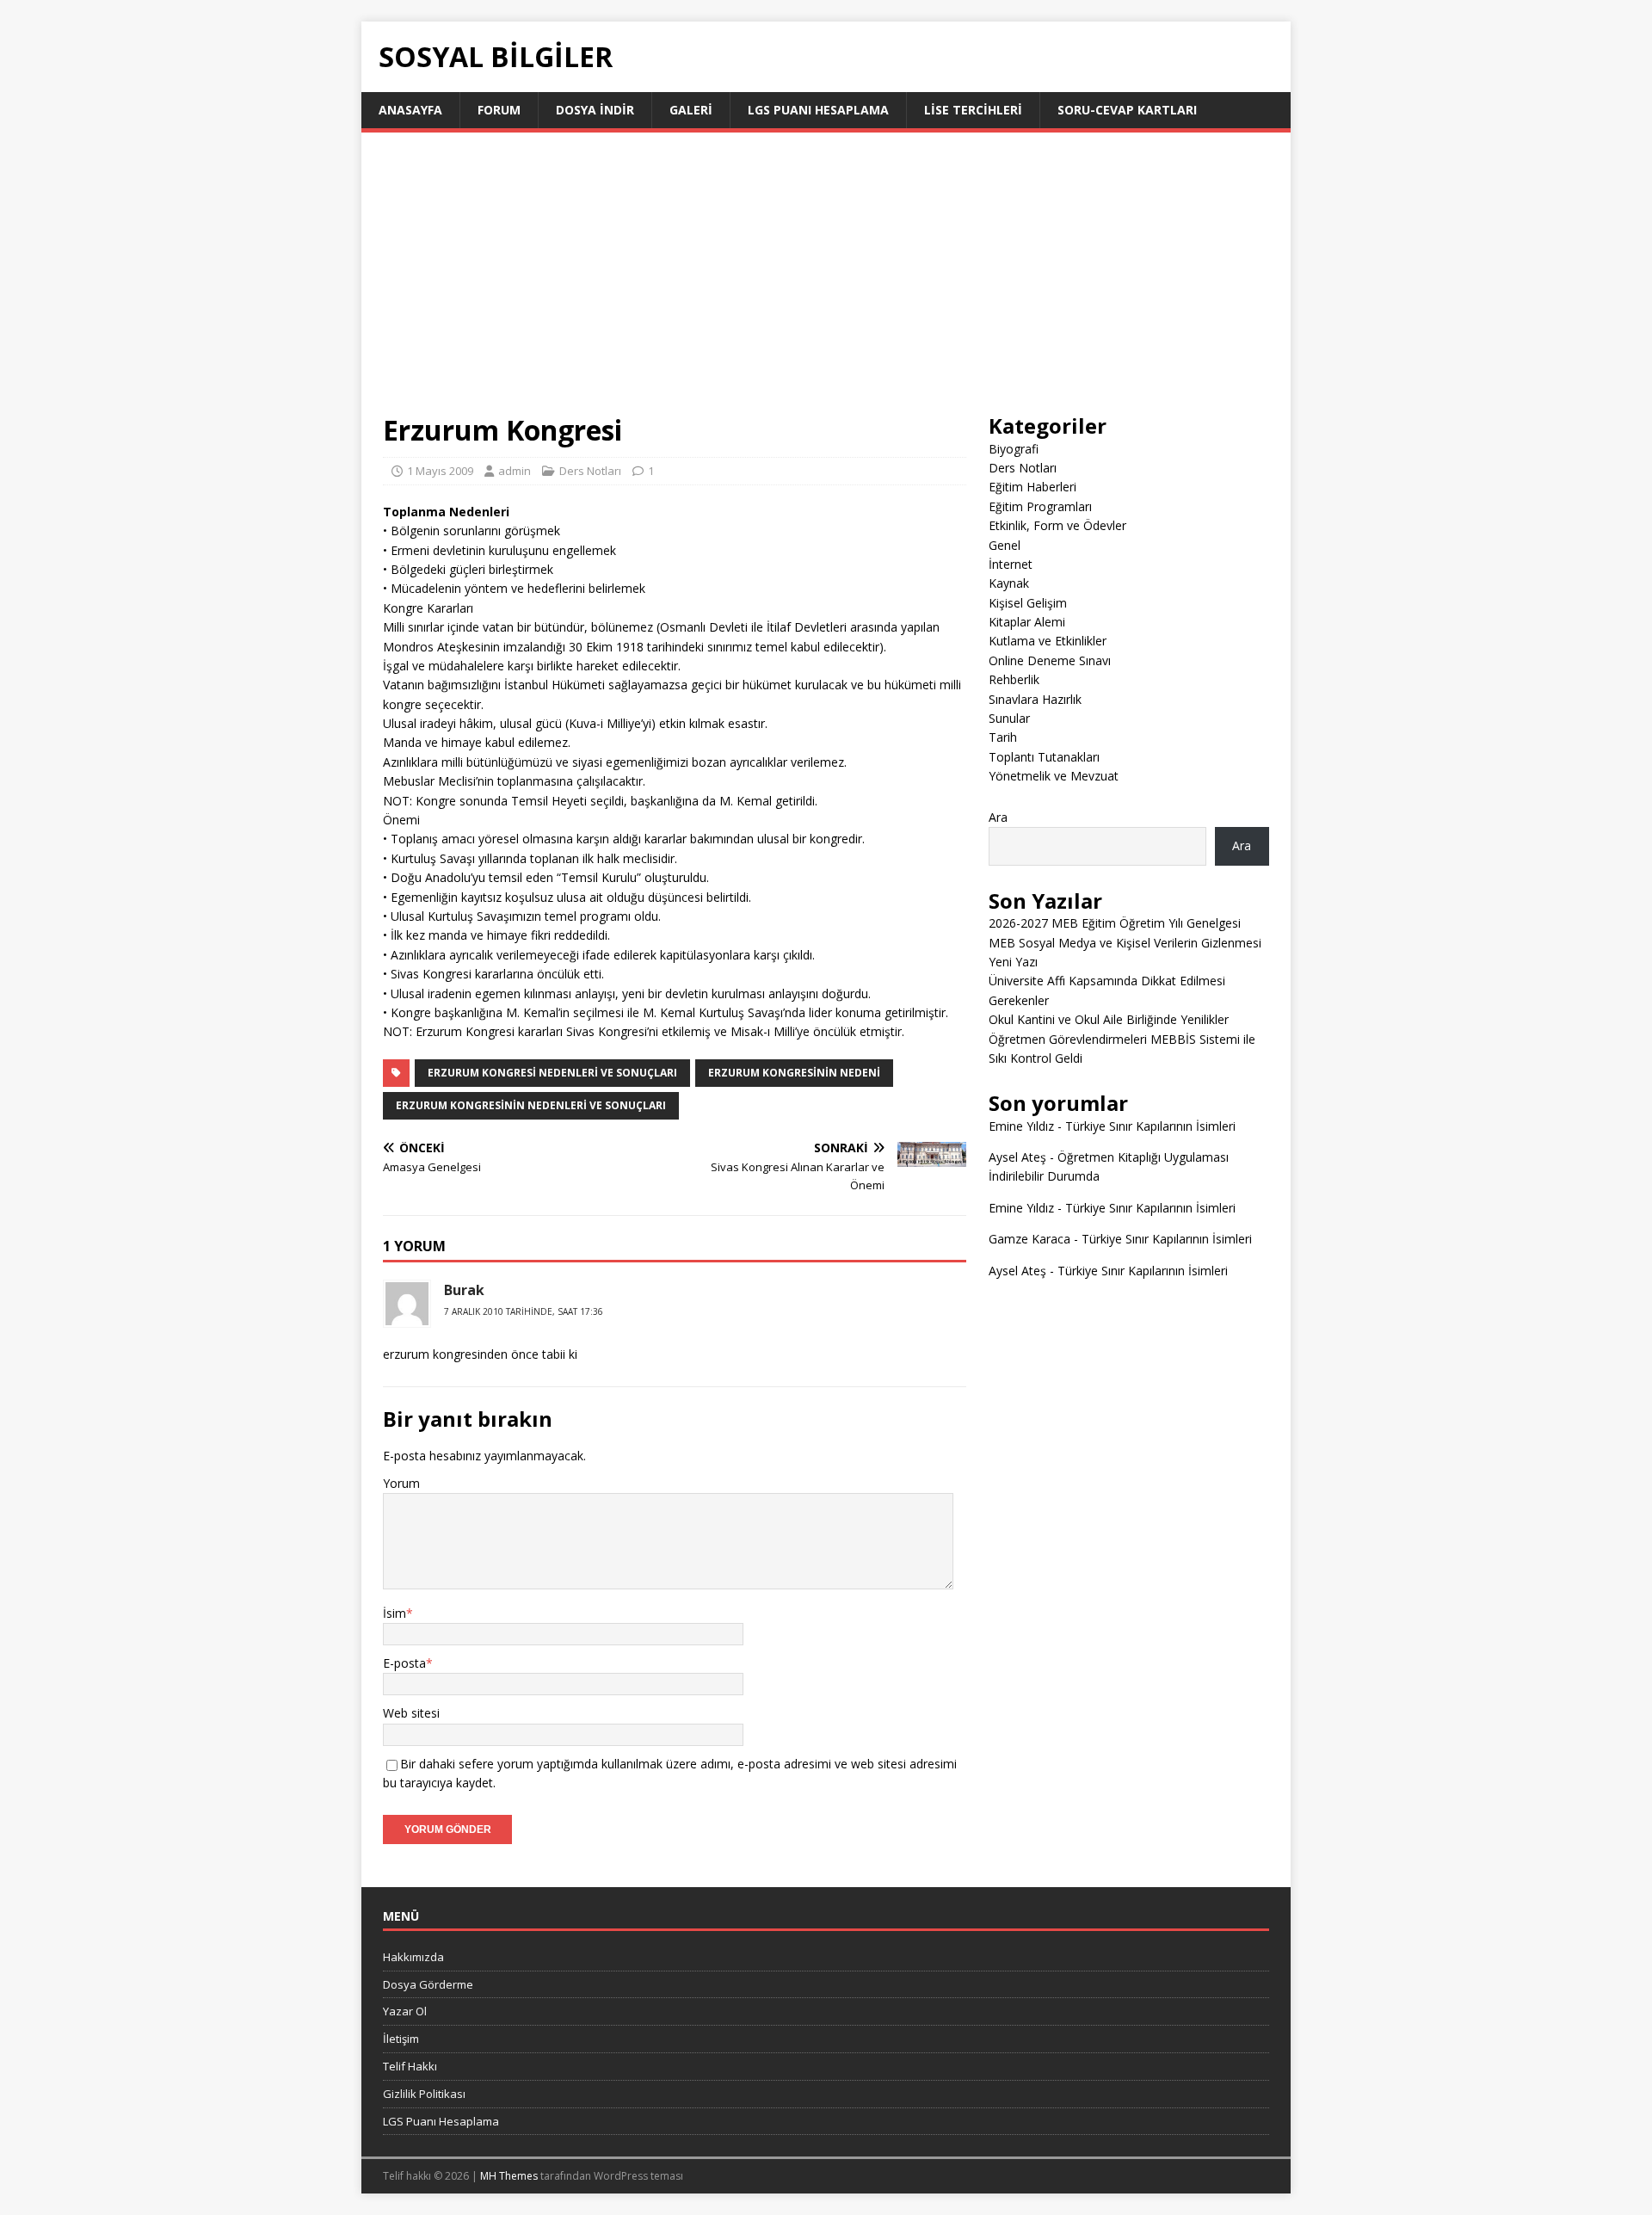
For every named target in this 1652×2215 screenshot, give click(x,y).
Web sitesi (411, 1713)
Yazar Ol (405, 2011)
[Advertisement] (826, 283)
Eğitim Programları (1040, 506)
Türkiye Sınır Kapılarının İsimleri (1150, 1126)
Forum (499, 110)
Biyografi (1014, 449)
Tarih (1003, 737)
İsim (395, 1613)
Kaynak (1009, 583)
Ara (998, 817)
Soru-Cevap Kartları (1127, 110)
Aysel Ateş (1017, 1157)
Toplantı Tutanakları (1044, 757)
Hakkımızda (413, 1957)
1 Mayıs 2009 (440, 471)
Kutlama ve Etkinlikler (1048, 641)
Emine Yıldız (1021, 1126)
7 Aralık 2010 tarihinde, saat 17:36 (524, 1311)
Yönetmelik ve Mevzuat (1054, 776)
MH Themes (509, 2176)
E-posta (404, 1663)
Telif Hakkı (410, 2066)
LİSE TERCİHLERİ (973, 110)
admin (515, 471)
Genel (1005, 545)
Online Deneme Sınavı (1050, 660)
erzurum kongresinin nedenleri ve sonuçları (531, 1105)
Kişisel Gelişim (1028, 603)
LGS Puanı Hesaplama (818, 110)
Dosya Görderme (428, 1984)
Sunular (1009, 718)
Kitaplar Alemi (1027, 622)
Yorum (401, 1483)
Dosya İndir (595, 110)
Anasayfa (410, 110)
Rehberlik (1014, 679)
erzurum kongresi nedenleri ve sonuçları (552, 1073)
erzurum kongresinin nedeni (794, 1073)
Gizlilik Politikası (424, 2094)
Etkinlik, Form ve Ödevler (1057, 525)
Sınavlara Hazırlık (1035, 699)
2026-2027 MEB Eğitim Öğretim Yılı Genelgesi (1115, 923)
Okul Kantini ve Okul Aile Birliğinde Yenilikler (1109, 1019)
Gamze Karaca (1029, 1239)
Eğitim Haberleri (1032, 487)
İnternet (1011, 564)
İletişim (401, 2039)
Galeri (691, 110)
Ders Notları (590, 471)
